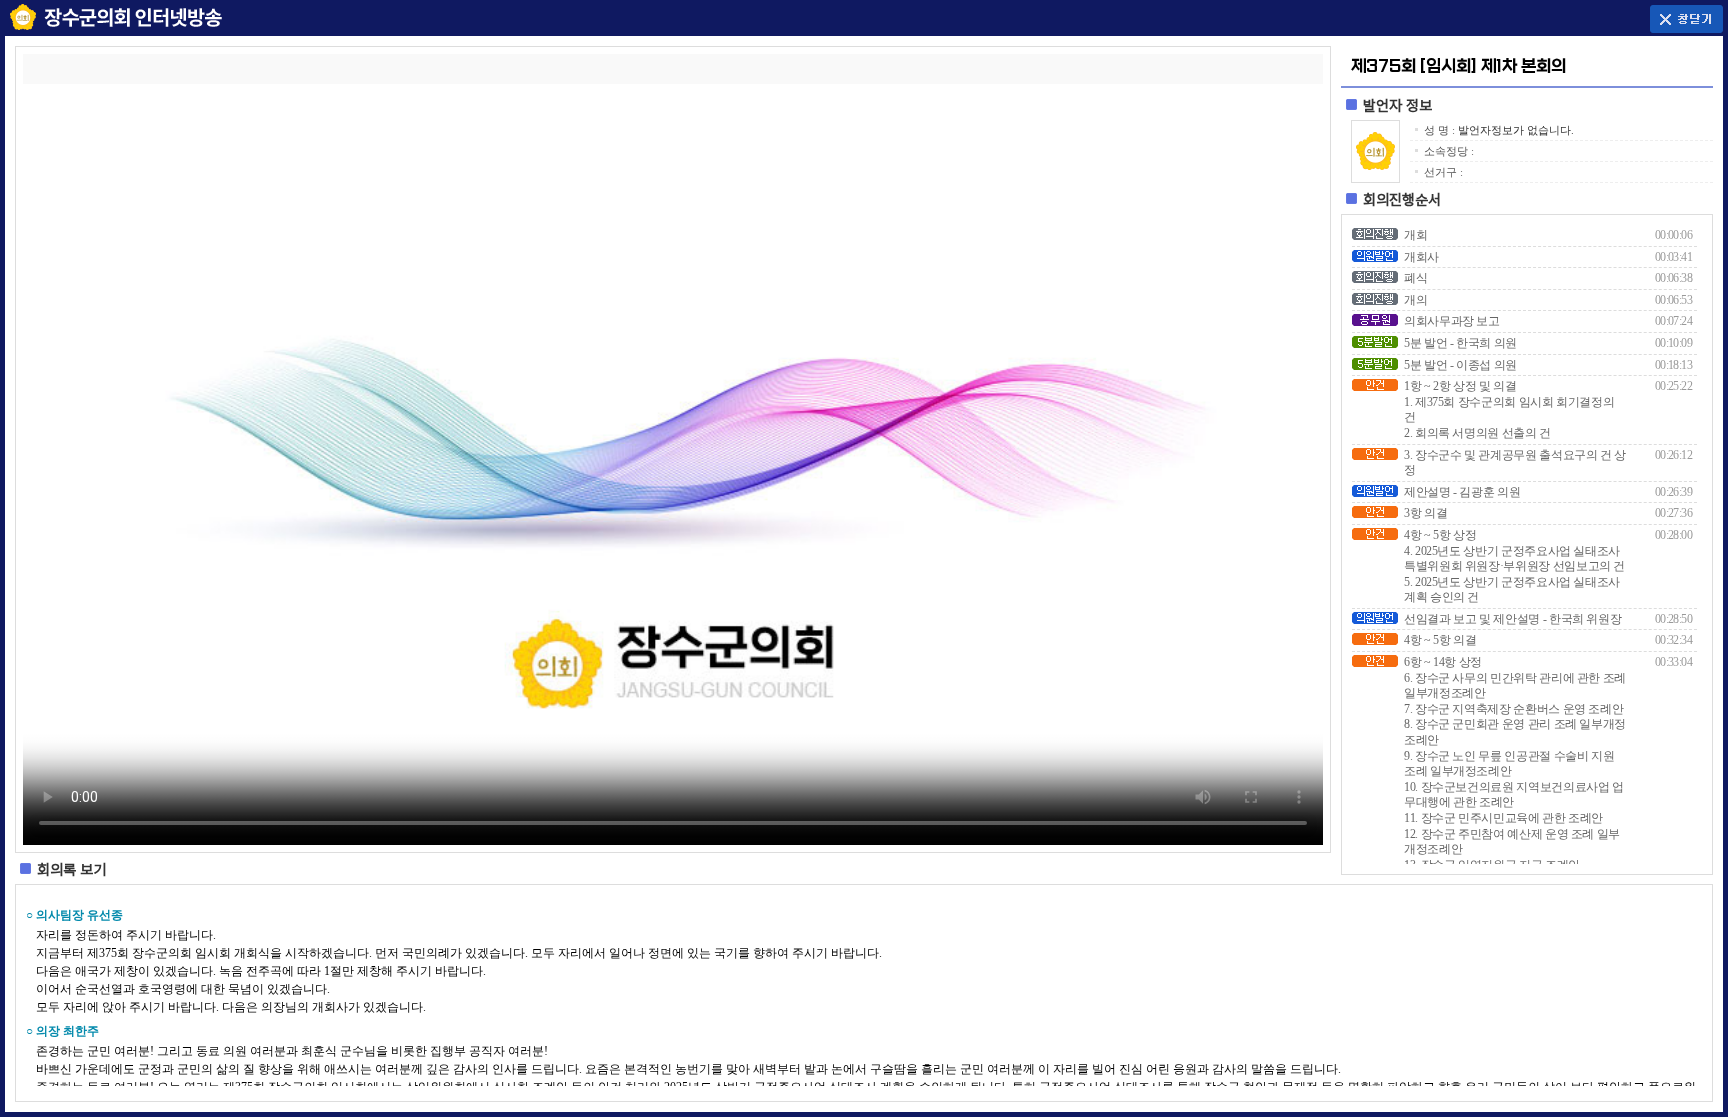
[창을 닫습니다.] (1686, 17)
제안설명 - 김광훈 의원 (1462, 492)
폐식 (1415, 278)
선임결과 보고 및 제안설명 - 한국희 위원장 (1512, 619)
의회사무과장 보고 (1452, 321)
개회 (1415, 235)
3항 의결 (1425, 513)
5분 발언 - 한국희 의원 (1460, 343)
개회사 (1421, 257)
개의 (1415, 300)
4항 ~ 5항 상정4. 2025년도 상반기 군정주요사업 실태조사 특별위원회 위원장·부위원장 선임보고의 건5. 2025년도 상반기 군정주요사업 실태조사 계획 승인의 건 (1514, 566)
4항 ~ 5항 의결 (1440, 640)
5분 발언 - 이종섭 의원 (1460, 365)
